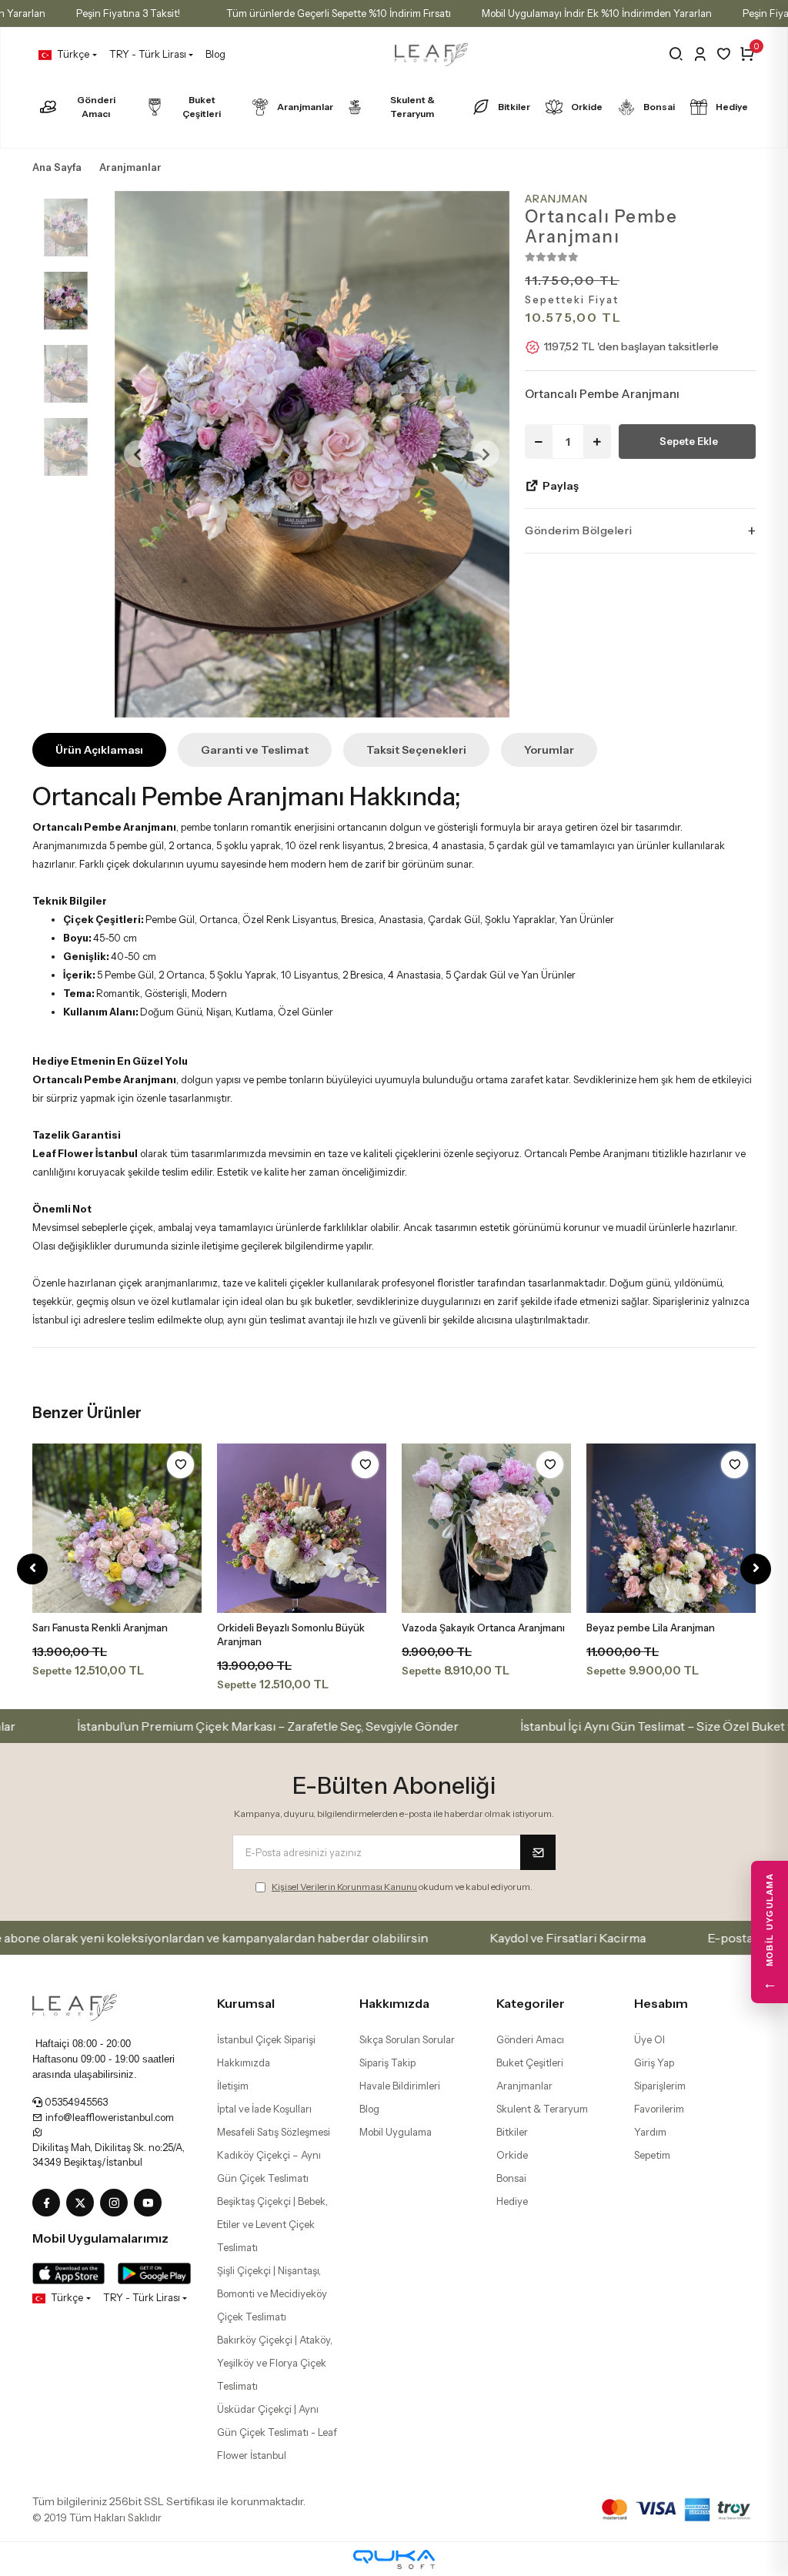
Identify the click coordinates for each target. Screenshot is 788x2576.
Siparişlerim (660, 2086)
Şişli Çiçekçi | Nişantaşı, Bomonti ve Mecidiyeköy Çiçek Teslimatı (272, 2293)
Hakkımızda (244, 2062)
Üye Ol (649, 2039)
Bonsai (659, 107)
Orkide (587, 107)
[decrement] (539, 442)
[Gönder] (538, 1852)
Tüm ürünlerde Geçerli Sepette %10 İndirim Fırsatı (339, 13)
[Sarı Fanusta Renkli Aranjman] (117, 1528)
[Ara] (676, 54)
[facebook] (49, 2203)
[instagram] (117, 2203)
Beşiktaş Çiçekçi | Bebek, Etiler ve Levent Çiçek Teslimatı (272, 2224)
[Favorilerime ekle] (180, 1465)
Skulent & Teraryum (412, 107)
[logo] (75, 2006)
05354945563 (75, 2102)
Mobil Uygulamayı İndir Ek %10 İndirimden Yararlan (597, 13)
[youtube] (151, 2203)
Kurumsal (246, 2003)
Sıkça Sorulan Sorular (407, 2039)
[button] (138, 454)
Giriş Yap (654, 2062)
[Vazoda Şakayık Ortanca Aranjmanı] (486, 1528)
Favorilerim (659, 2109)
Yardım (650, 2132)
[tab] (99, 750)
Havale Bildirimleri (400, 2086)
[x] (83, 2203)
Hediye (732, 107)
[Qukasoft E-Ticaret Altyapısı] (394, 2559)
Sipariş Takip (387, 2062)
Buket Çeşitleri (202, 107)
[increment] (597, 442)
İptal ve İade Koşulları (264, 2109)
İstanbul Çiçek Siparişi (266, 2039)
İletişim (233, 2086)
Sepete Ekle (689, 441)
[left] (33, 1569)
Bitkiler (514, 107)
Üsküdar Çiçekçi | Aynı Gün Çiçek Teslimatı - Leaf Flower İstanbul (277, 2432)
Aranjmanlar (305, 107)
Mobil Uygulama (396, 2132)
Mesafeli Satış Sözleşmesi (274, 2132)
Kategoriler (531, 2003)
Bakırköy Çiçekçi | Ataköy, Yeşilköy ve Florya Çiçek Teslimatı (275, 2363)
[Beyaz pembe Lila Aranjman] (671, 1528)
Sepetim (652, 2155)
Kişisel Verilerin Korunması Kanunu (344, 1887)
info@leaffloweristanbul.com (109, 2117)
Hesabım (661, 2003)
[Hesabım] (700, 54)
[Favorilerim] (724, 54)
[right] (756, 1569)
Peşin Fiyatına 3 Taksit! (128, 13)
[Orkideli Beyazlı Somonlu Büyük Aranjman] (302, 1528)
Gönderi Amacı (96, 107)
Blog (215, 54)
